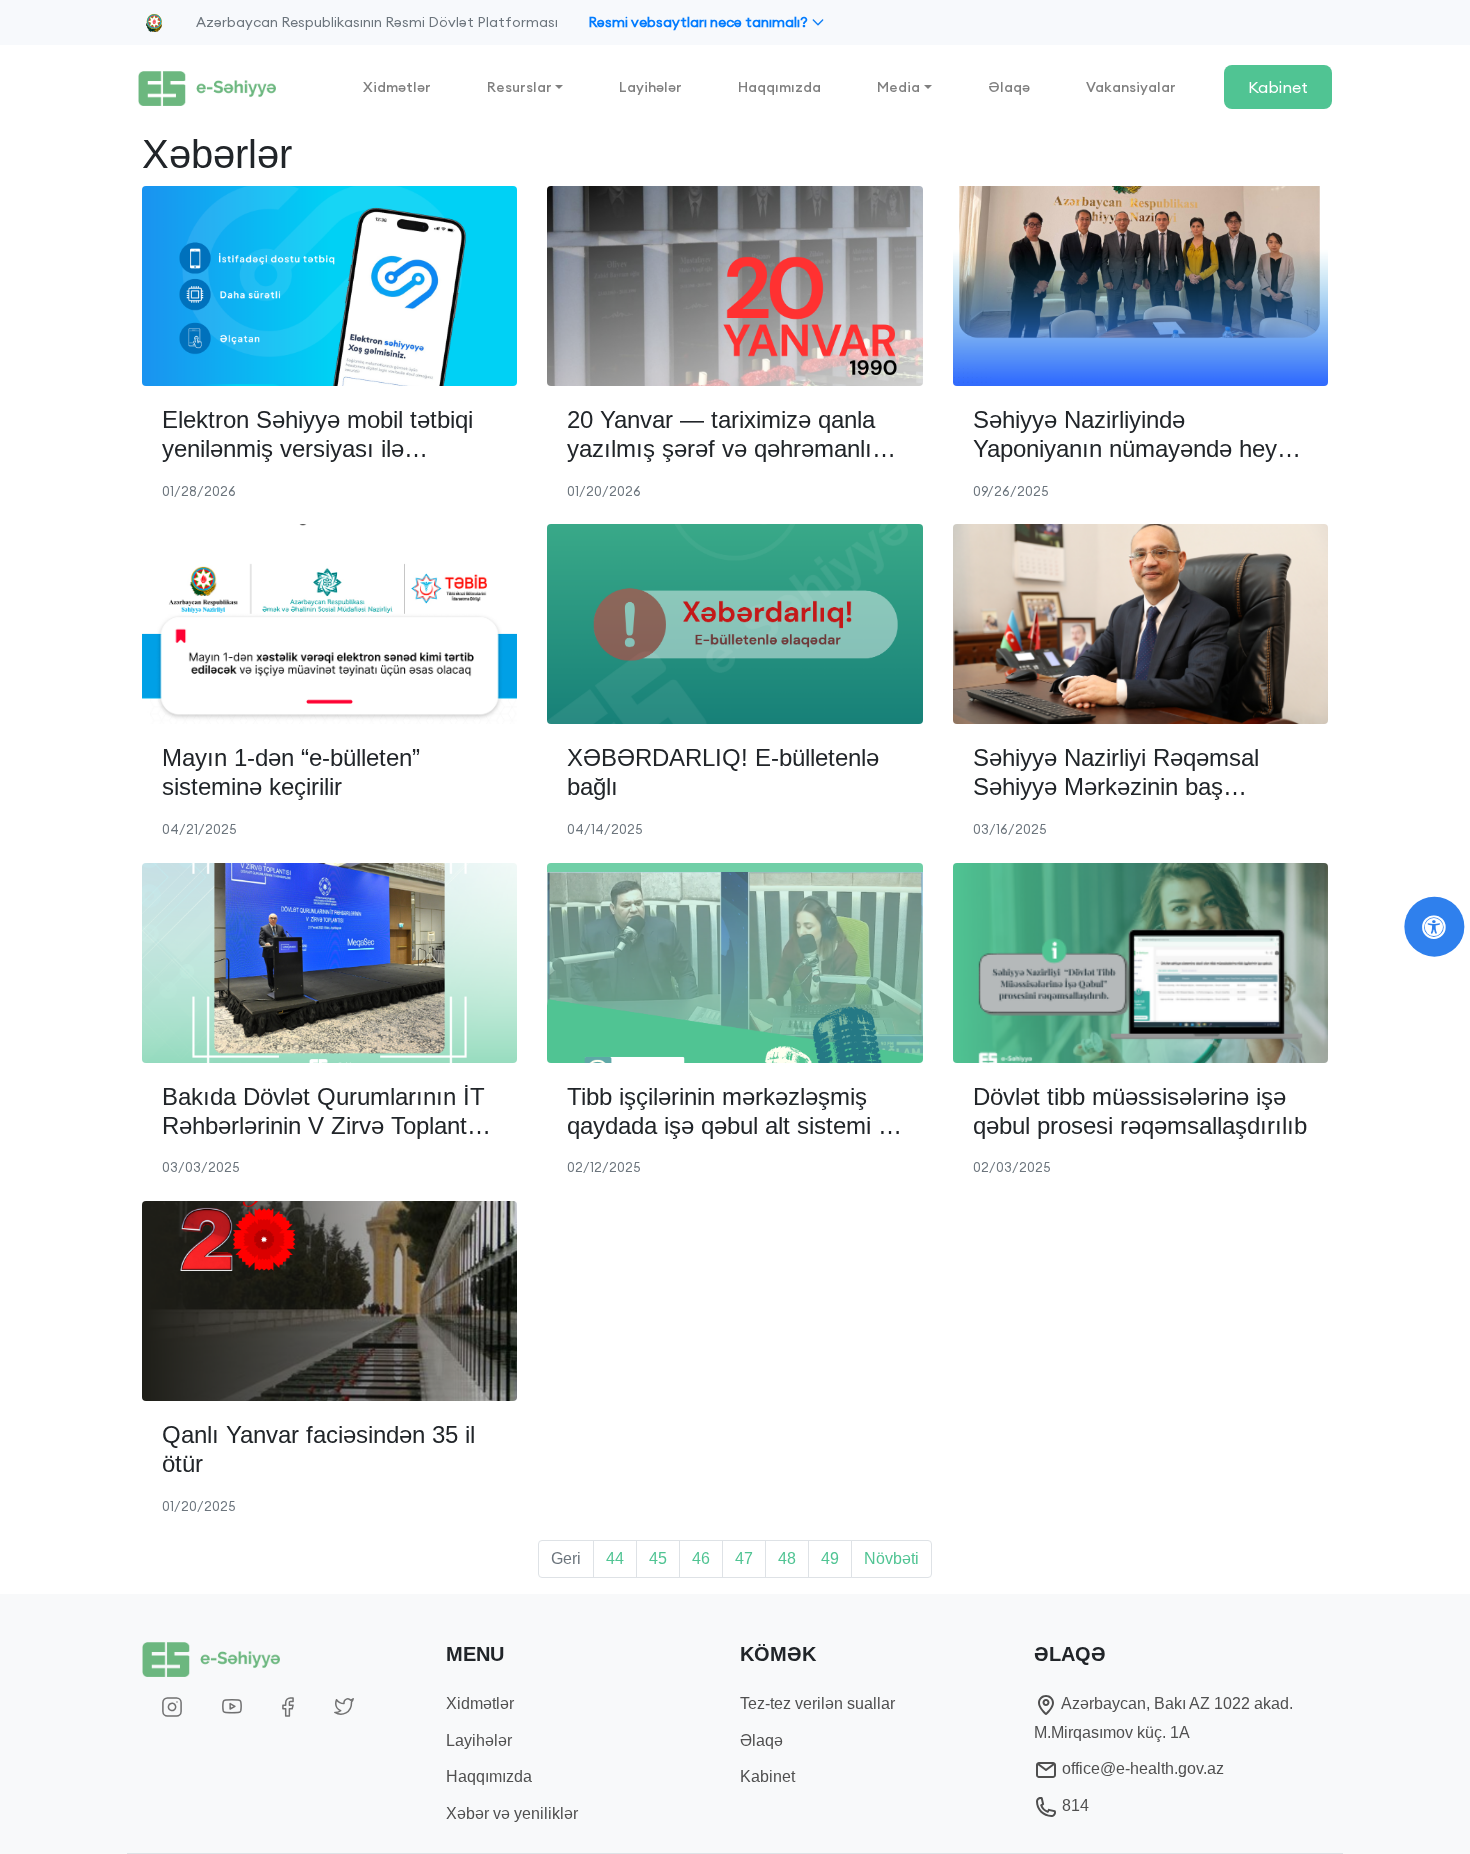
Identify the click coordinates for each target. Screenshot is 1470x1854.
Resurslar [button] (519, 87)
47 (744, 1558)
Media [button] (898, 87)
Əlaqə (1009, 87)
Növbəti (891, 1558)
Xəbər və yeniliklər (512, 1813)
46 (701, 1558)
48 (787, 1558)
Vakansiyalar (1131, 87)
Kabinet (1278, 87)
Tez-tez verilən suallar (817, 1703)
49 (830, 1558)
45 (658, 1558)
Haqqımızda (779, 87)
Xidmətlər (397, 87)
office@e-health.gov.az (1141, 1768)
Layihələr (650, 87)
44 (615, 1558)
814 (1073, 1805)
